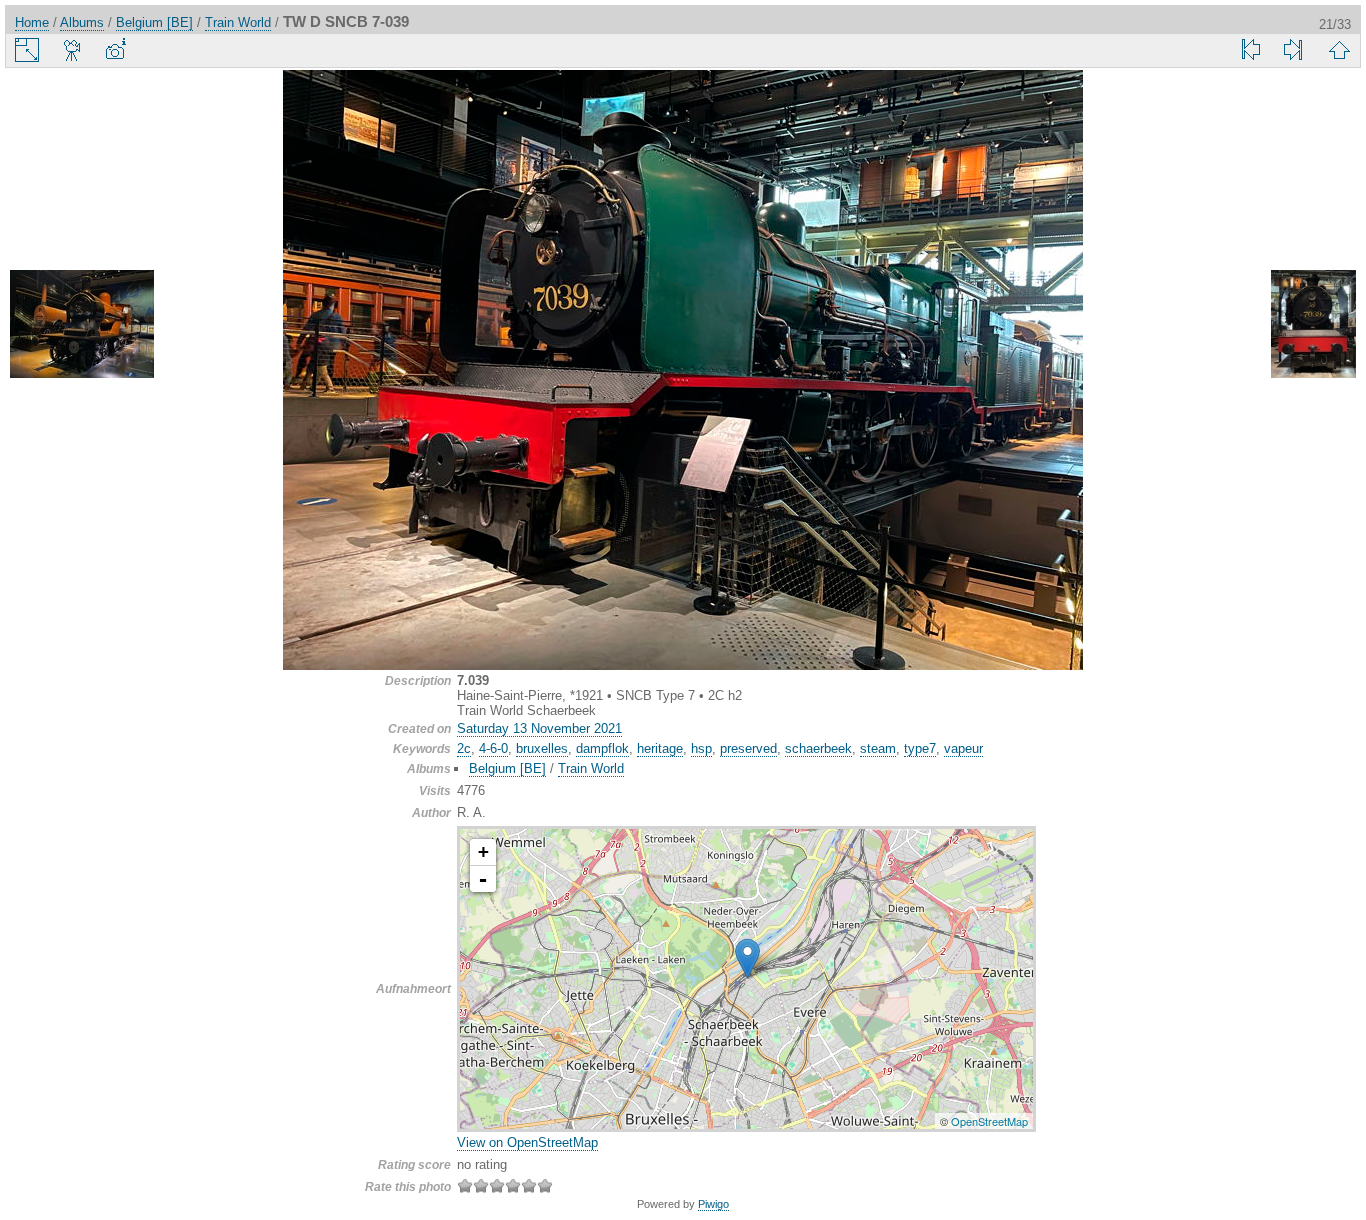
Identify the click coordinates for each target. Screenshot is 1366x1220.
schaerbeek (818, 748)
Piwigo (713, 1204)
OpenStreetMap (989, 1121)
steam (878, 748)
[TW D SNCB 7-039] (747, 958)
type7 (920, 748)
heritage (660, 748)
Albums (82, 22)
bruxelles (542, 748)
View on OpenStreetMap (527, 1142)
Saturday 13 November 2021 (539, 728)
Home (32, 22)
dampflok (602, 748)
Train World (238, 22)
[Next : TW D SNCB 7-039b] (1284, 325)
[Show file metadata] (115, 50)
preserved (748, 748)
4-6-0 (493, 748)
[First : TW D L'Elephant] (1251, 50)
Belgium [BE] (154, 22)
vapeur (963, 748)
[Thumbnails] (1339, 50)
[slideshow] (73, 50)
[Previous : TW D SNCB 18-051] (82, 325)
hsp (701, 748)
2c (464, 748)
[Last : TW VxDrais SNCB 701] (1293, 50)
